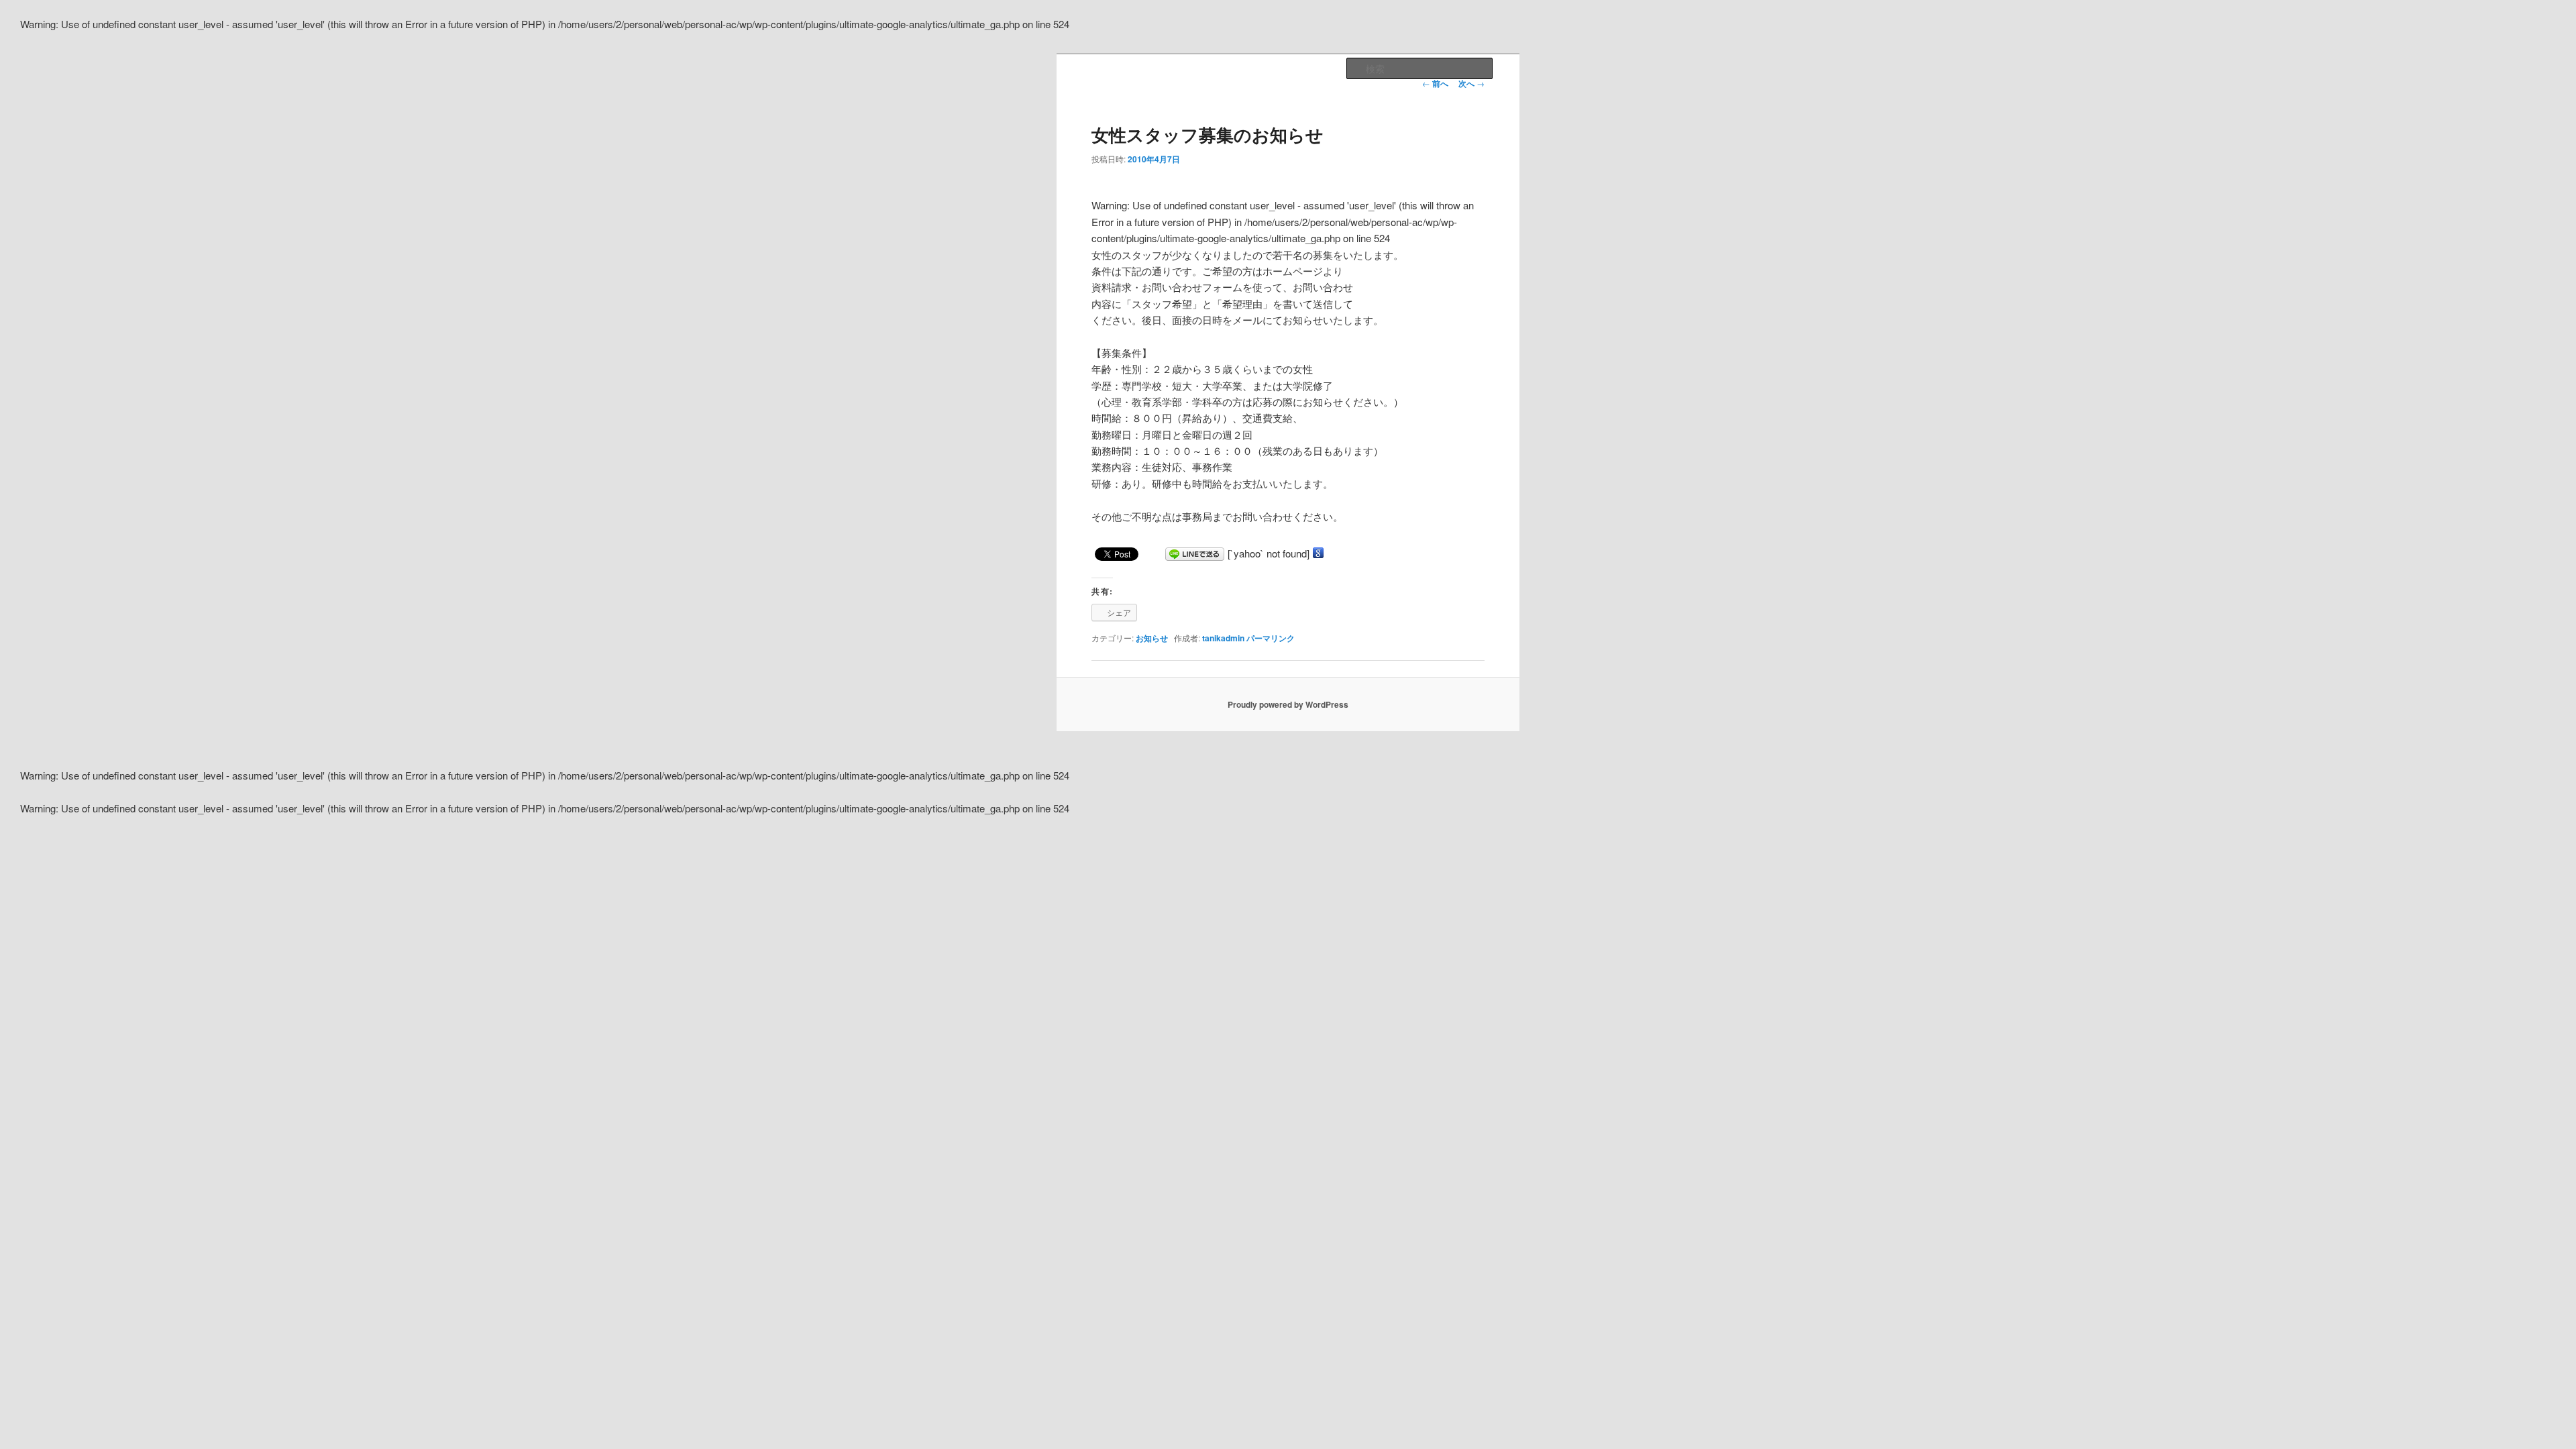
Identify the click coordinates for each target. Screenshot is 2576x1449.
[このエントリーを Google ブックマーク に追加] (1318, 553)
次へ (1471, 83)
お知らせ (1152, 638)
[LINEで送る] (1195, 553)
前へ (1435, 83)
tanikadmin (1223, 638)
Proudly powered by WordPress (1288, 704)
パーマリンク (1271, 638)
